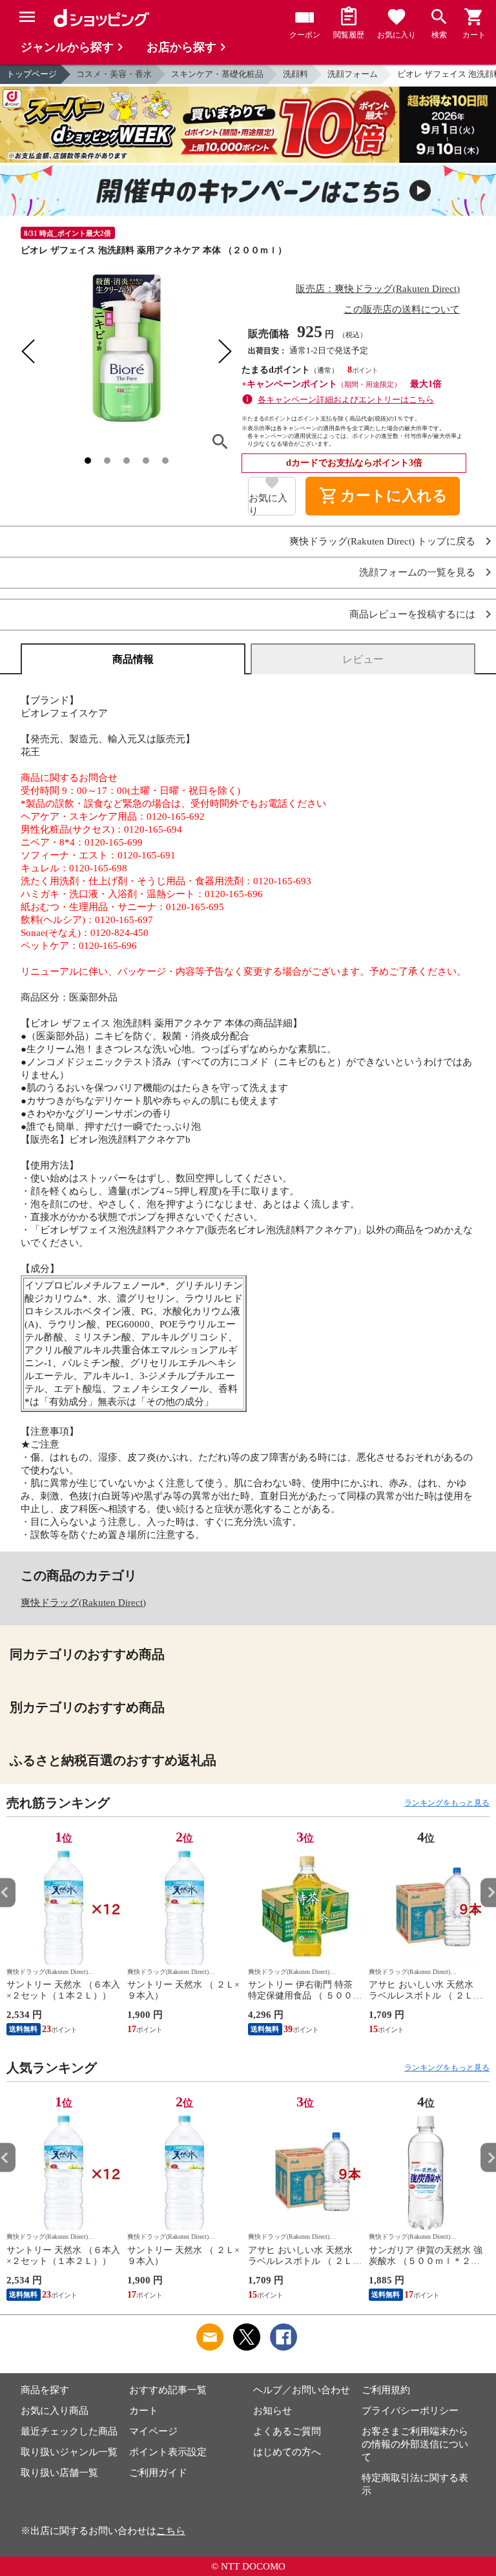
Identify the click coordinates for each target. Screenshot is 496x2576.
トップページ (32, 74)
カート (144, 2411)
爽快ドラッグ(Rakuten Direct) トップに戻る (382, 542)
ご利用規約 (386, 2390)
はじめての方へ (287, 2452)
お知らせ (273, 2411)
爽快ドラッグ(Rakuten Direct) (83, 1603)
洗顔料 (295, 74)
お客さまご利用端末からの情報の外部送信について (415, 2444)
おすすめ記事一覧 (168, 2390)
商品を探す (45, 2390)
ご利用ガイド (158, 2473)
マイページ (153, 2431)
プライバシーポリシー (410, 2411)
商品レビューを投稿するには (412, 615)
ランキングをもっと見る (447, 1803)
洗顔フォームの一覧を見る (417, 573)
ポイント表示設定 (168, 2452)
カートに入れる (383, 496)
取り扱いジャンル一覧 (69, 2452)
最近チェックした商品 (69, 2431)
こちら (171, 2531)
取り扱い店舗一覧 (59, 2473)
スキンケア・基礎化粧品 (217, 74)
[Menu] (27, 17)
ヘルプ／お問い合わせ (302, 2390)
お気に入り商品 (55, 2411)
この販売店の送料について (402, 309)
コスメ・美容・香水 (114, 74)
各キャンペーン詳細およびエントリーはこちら (346, 400)
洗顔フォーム (353, 74)
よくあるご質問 (287, 2431)
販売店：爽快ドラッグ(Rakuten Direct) (378, 289)
